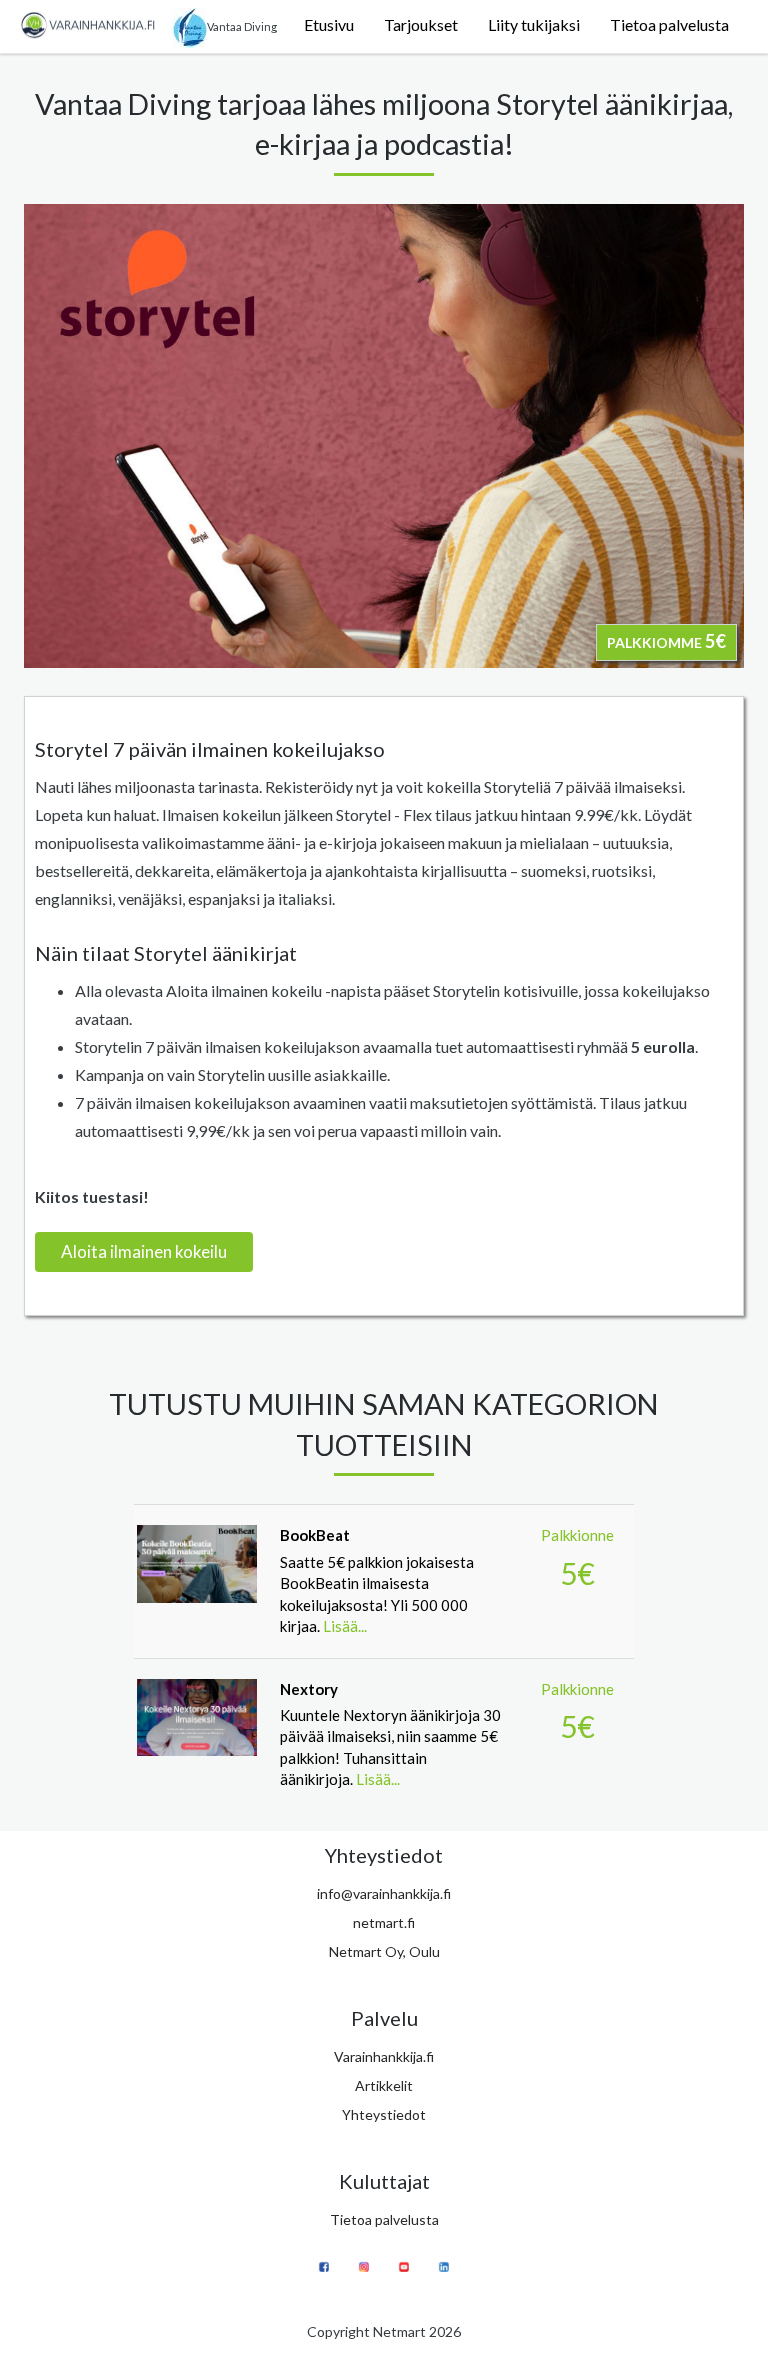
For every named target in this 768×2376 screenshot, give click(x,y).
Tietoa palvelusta (669, 24)
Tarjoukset (421, 24)
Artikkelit (384, 2085)
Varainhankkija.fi (384, 2056)
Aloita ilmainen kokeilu (144, 1251)
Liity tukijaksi (534, 24)
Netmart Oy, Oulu (384, 1951)
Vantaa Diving (242, 26)
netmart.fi (384, 1922)
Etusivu (329, 24)
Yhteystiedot (384, 2114)
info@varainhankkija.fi (384, 1893)
